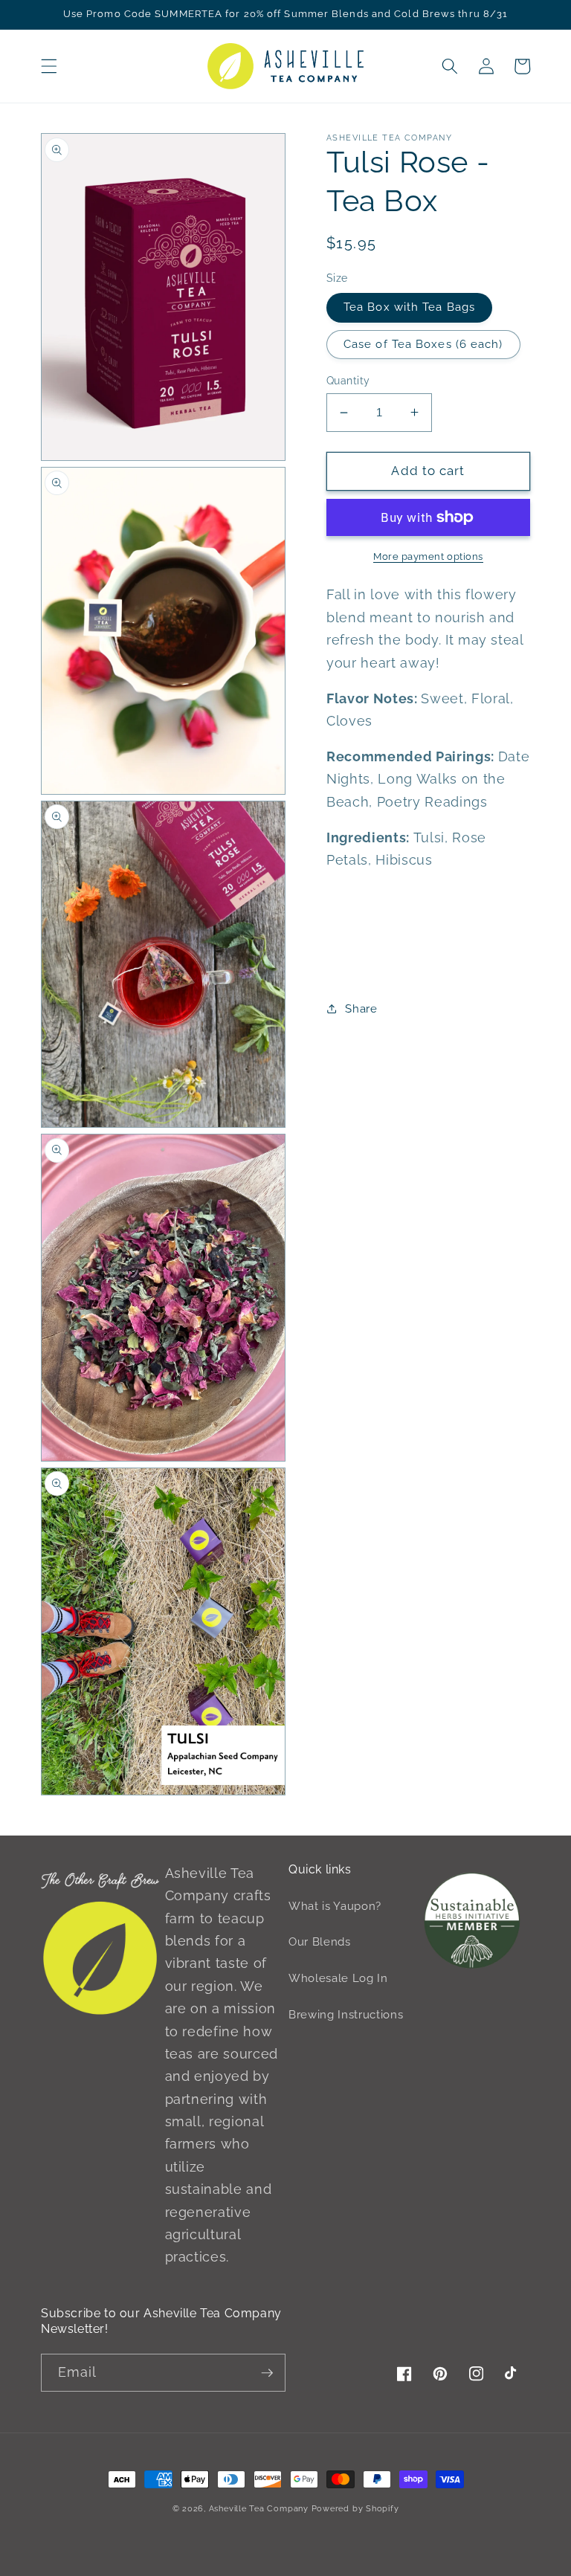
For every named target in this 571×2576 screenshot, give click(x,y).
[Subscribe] (267, 2373)
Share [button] (361, 1009)
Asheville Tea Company (259, 2509)
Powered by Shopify (355, 2509)
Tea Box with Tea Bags (409, 307)
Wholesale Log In (338, 1978)
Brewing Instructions (346, 2015)
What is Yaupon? (335, 1906)
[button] (49, 66)
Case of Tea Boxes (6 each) (423, 344)
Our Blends (320, 1942)
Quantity (348, 381)
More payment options (428, 556)
